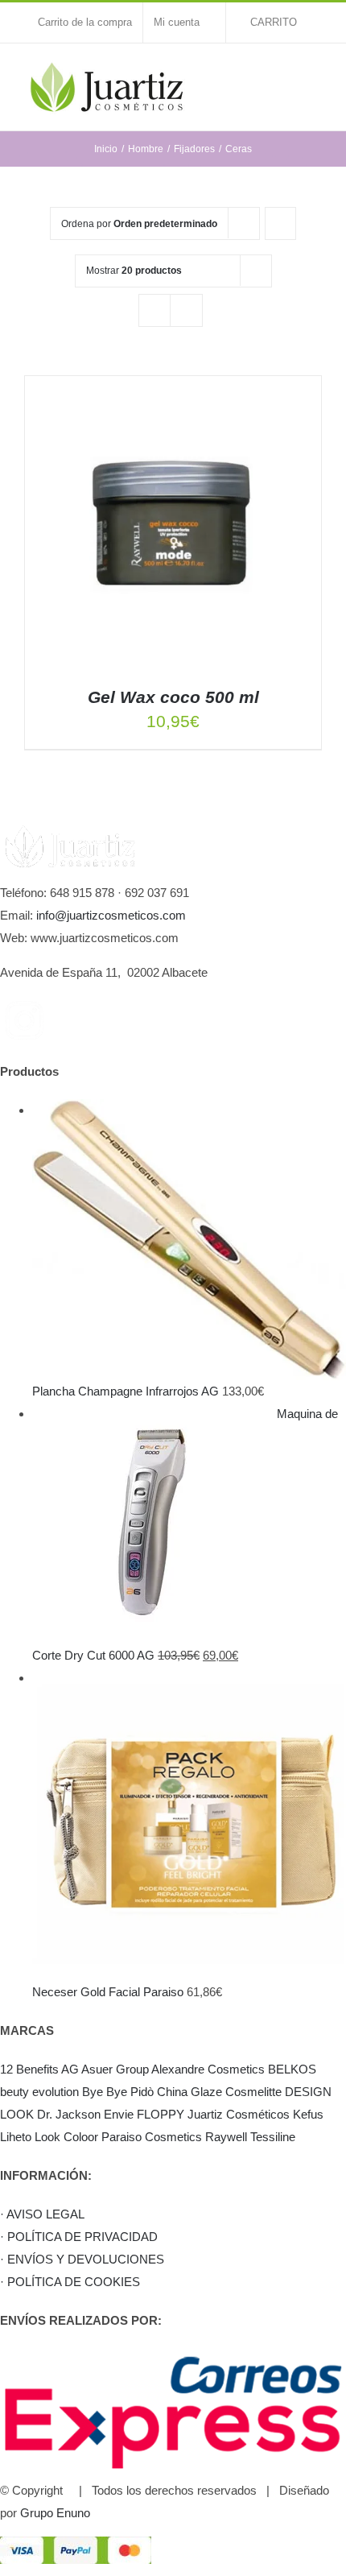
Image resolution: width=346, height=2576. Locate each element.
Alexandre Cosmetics (208, 2069)
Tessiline (273, 2137)
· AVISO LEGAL (42, 2214)
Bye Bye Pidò (118, 2092)
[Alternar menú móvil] (315, 76)
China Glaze (189, 2092)
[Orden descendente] (280, 223)
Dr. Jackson (69, 2114)
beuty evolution (39, 2092)
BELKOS (292, 2069)
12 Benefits (29, 2069)
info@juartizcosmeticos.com (111, 915)
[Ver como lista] (186, 310)
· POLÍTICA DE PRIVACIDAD (79, 2237)
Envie (119, 2114)
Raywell (226, 2137)
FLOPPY (161, 2114)
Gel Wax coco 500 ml (173, 697)
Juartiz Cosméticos (239, 2114)
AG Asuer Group (105, 2069)
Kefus (308, 2114)
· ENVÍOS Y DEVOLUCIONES (82, 2259)
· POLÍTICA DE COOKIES (70, 2282)
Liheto (16, 2137)
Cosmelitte (253, 2092)
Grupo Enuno (55, 2513)
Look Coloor (66, 2137)
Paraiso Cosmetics (152, 2137)
